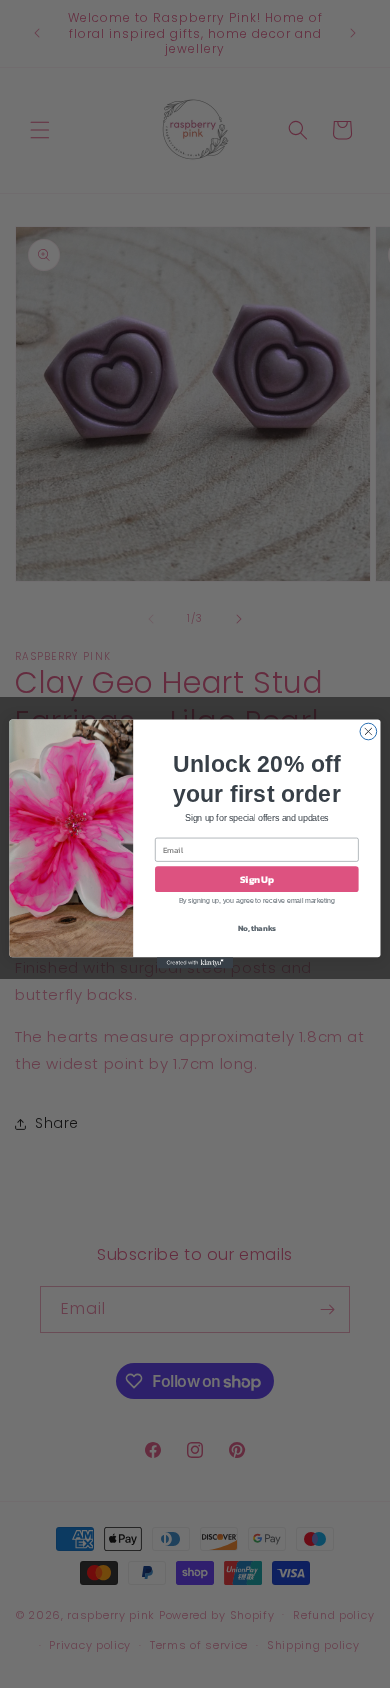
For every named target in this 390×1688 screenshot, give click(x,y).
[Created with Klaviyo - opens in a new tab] (195, 962)
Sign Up (257, 879)
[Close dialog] (368, 731)
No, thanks (257, 927)
